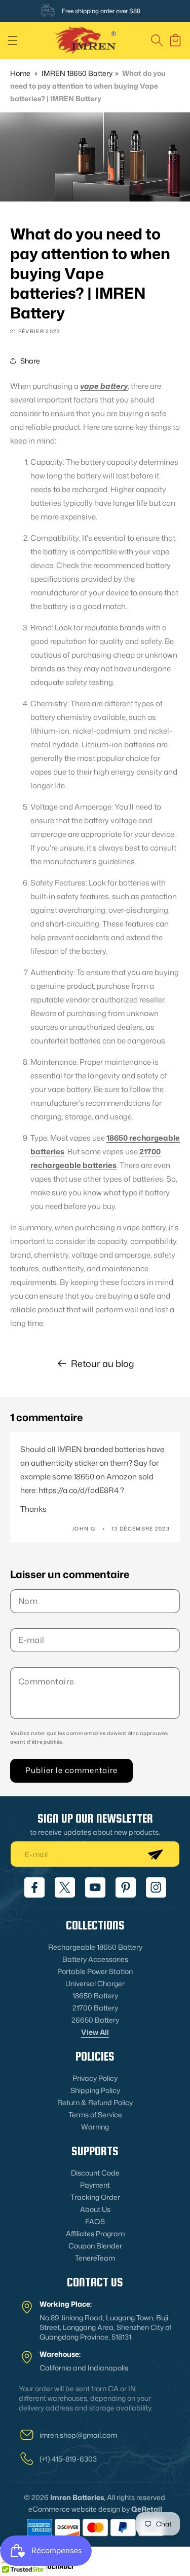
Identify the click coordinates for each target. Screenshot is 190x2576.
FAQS (95, 2221)
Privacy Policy (95, 2078)
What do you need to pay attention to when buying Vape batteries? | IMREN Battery (88, 86)
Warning (95, 2127)
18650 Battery (95, 1996)
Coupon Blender (95, 2246)
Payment (95, 2185)
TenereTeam (95, 2258)
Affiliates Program (95, 2233)
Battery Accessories (95, 1959)
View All (95, 2032)
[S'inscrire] (155, 1854)
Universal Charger (95, 1983)
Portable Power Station (95, 1971)
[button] (13, 41)
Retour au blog (103, 1363)
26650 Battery (95, 2020)
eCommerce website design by (79, 2509)
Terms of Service (95, 2115)
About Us (95, 2209)
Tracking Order (95, 2197)
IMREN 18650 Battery (77, 73)
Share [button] (30, 361)
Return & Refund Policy (95, 2102)
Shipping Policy (95, 2090)
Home (20, 73)
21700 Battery (95, 2008)
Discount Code (95, 2173)
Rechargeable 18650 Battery (95, 1947)
